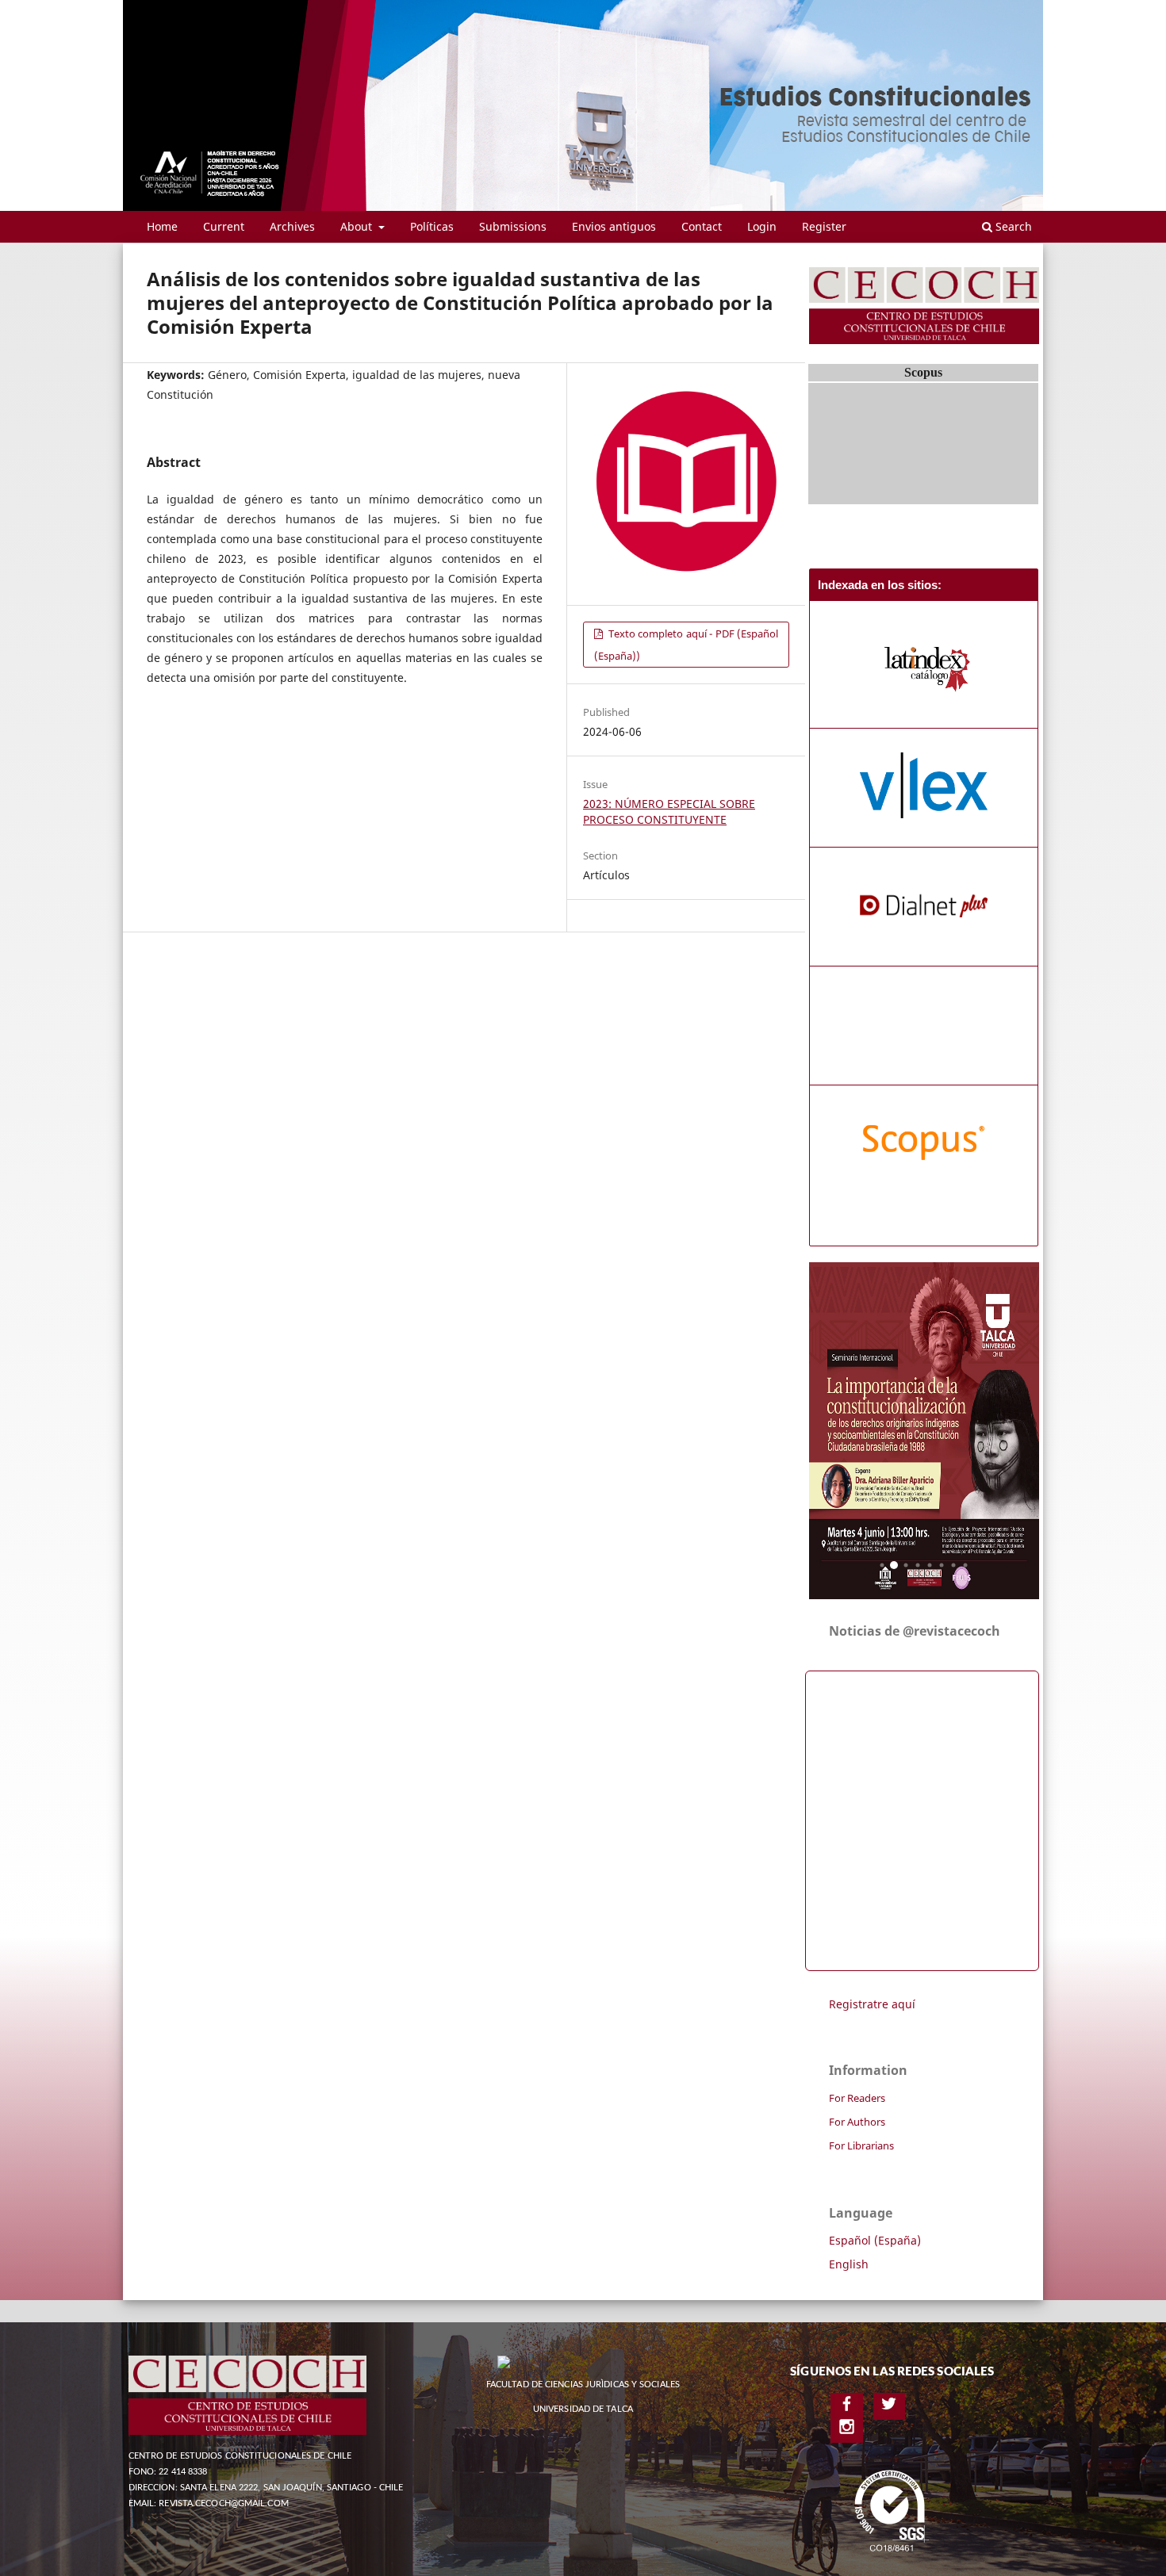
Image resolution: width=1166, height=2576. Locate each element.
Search (1012, 226)
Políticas (432, 226)
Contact (702, 226)
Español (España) (875, 2240)
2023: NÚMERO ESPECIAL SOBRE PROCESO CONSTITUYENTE (669, 811)
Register (824, 226)
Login (762, 226)
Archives (292, 226)
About (358, 226)
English (849, 2264)
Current (224, 226)
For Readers (857, 2098)
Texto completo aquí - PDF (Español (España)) (686, 645)
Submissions (513, 226)
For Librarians (861, 2145)
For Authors (857, 2122)
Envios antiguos (614, 226)
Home (162, 226)
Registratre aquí (872, 2004)
